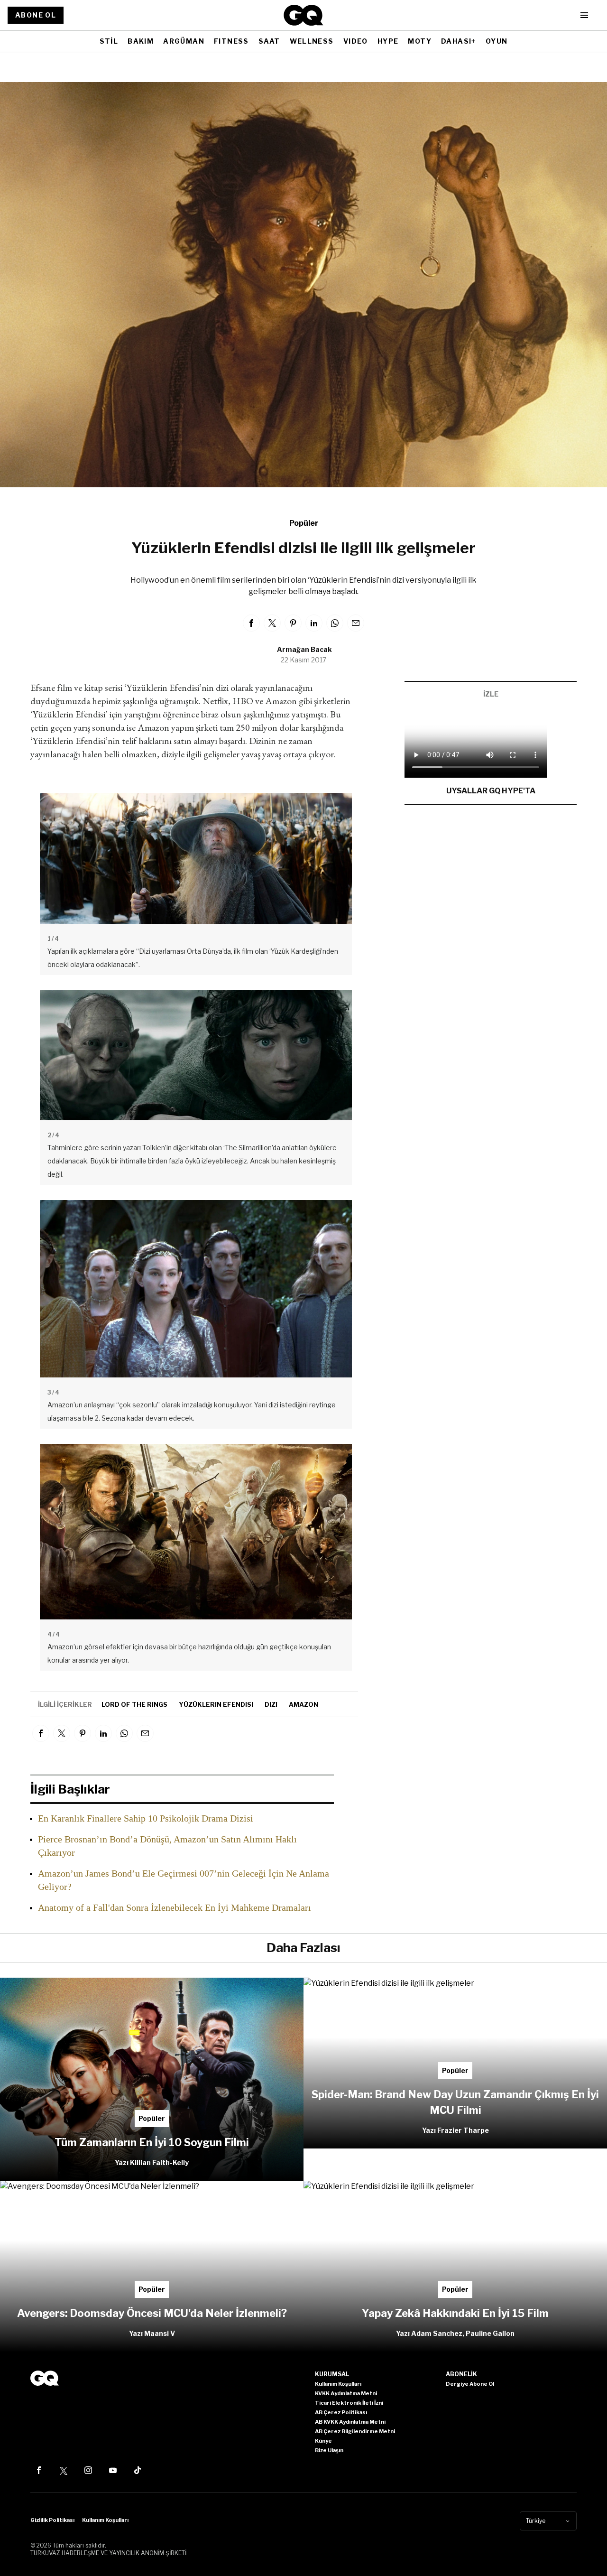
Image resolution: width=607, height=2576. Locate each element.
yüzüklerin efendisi (216, 1704)
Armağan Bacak (304, 649)
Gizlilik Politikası (52, 2520)
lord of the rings (134, 1704)
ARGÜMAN (184, 41)
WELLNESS (312, 41)
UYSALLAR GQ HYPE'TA (491, 791)
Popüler (304, 523)
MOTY (420, 41)
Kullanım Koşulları (105, 2520)
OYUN (497, 41)
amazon (303, 1704)
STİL (109, 41)
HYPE (388, 41)
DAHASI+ (459, 41)
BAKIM (141, 41)
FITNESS (231, 41)
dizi (271, 1704)
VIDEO (356, 41)
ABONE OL (36, 15)
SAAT (269, 41)
